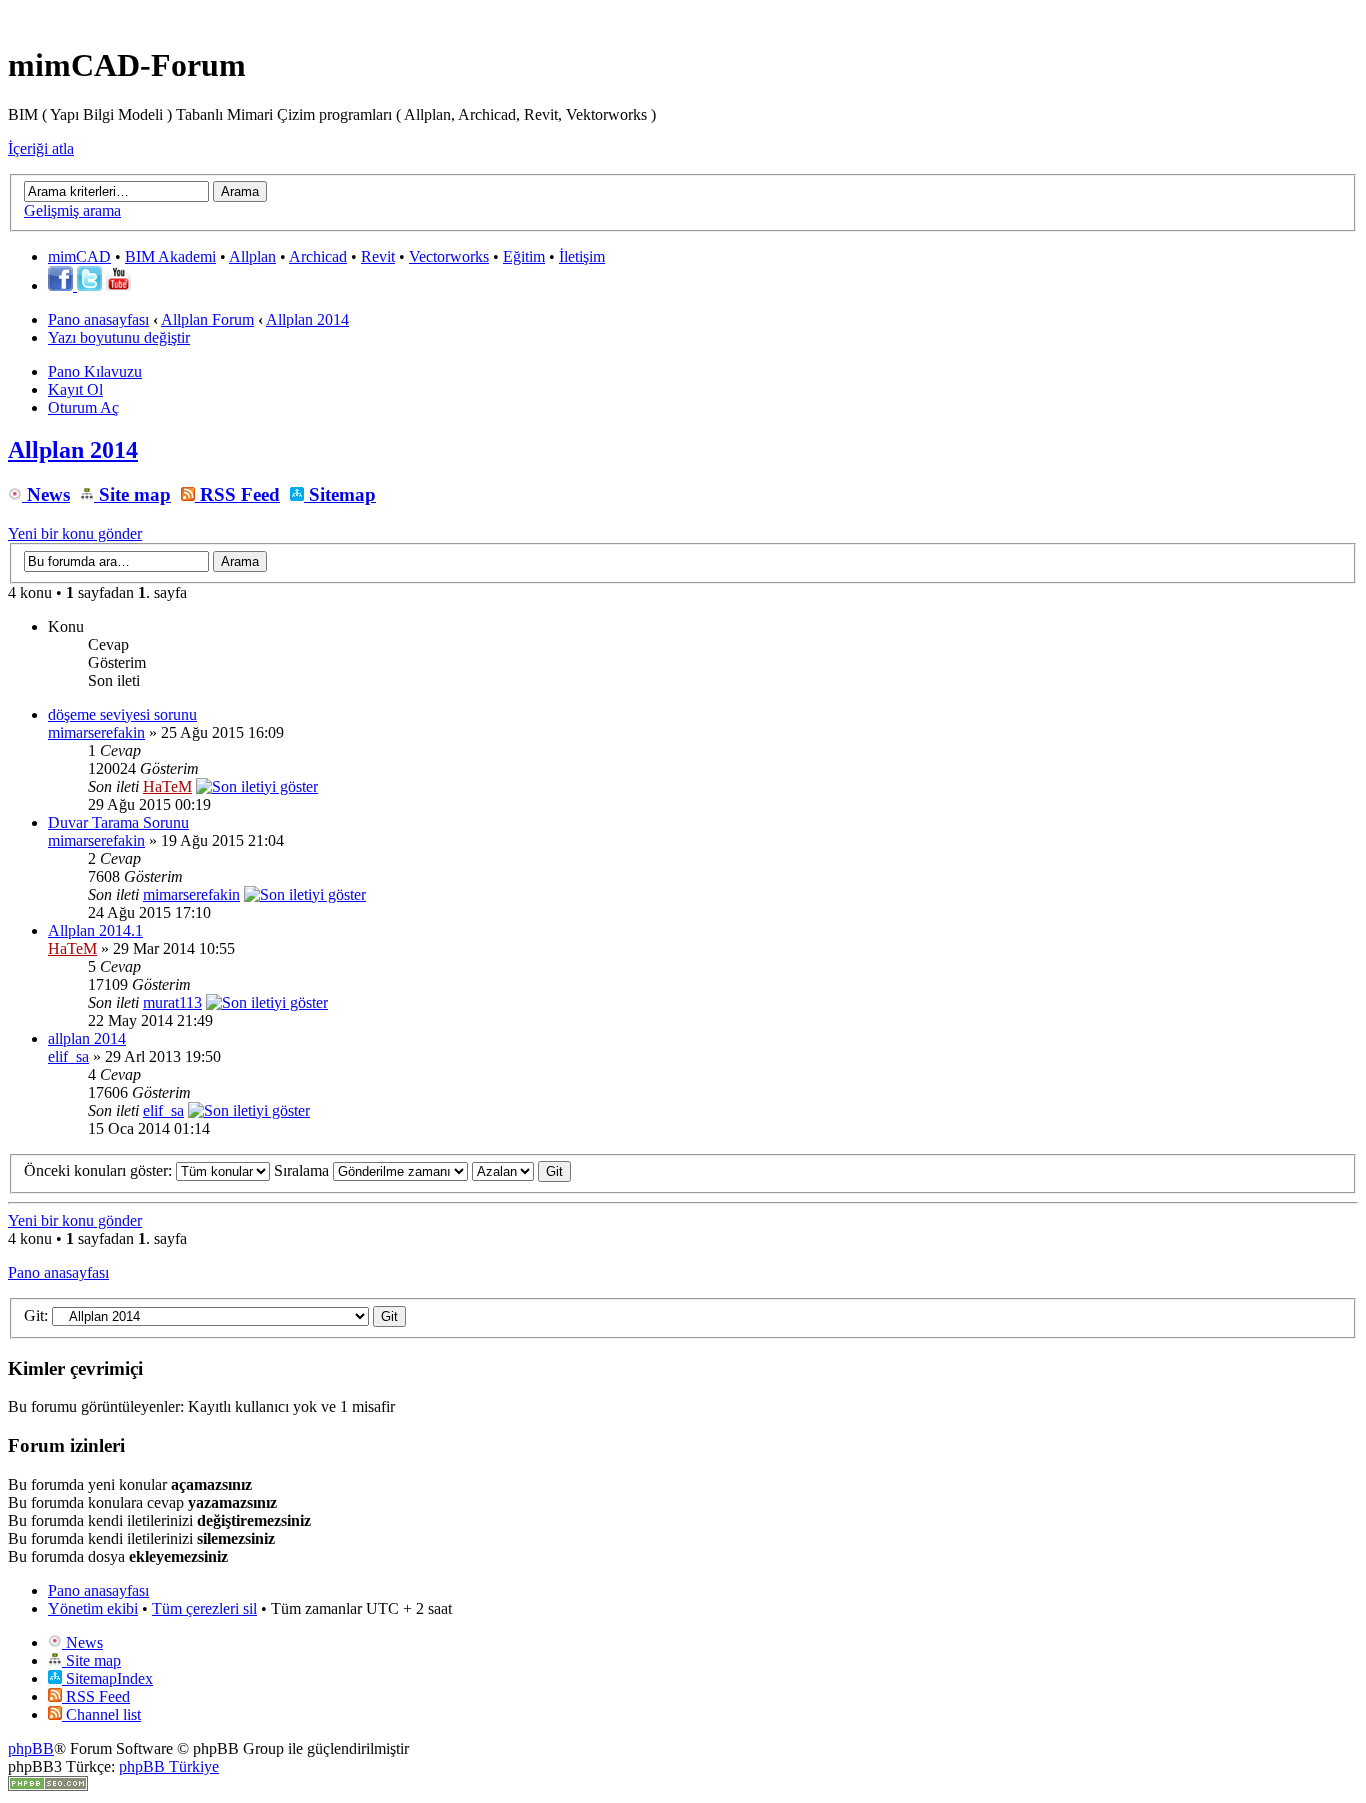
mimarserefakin (96, 732)
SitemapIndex (107, 1678)
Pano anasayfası (98, 319)
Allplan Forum (207, 319)
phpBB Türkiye (169, 1766)
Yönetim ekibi (93, 1608)
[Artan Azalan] (521, 1170)
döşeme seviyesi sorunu (122, 714)
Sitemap (340, 494)
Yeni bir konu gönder (75, 533)
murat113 (172, 1002)
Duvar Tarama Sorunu (118, 822)
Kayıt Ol (75, 389)
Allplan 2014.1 (95, 930)
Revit (378, 256)
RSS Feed (237, 494)
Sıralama (303, 1170)
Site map (132, 494)
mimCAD (79, 256)
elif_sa (68, 1056)
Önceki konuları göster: (100, 1170)
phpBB (31, 1748)
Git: (36, 1315)
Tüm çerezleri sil (204, 1608)
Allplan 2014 (307, 319)
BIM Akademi (170, 256)
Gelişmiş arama (72, 210)
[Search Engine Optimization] (48, 1785)
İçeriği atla (41, 148)
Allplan (252, 256)
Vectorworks (449, 256)
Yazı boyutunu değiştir (119, 337)
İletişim (582, 256)
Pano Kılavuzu (95, 371)
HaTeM (167, 786)
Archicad (318, 256)
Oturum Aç (83, 407)
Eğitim (524, 256)
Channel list (101, 1714)
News (46, 494)
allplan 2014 (87, 1038)
